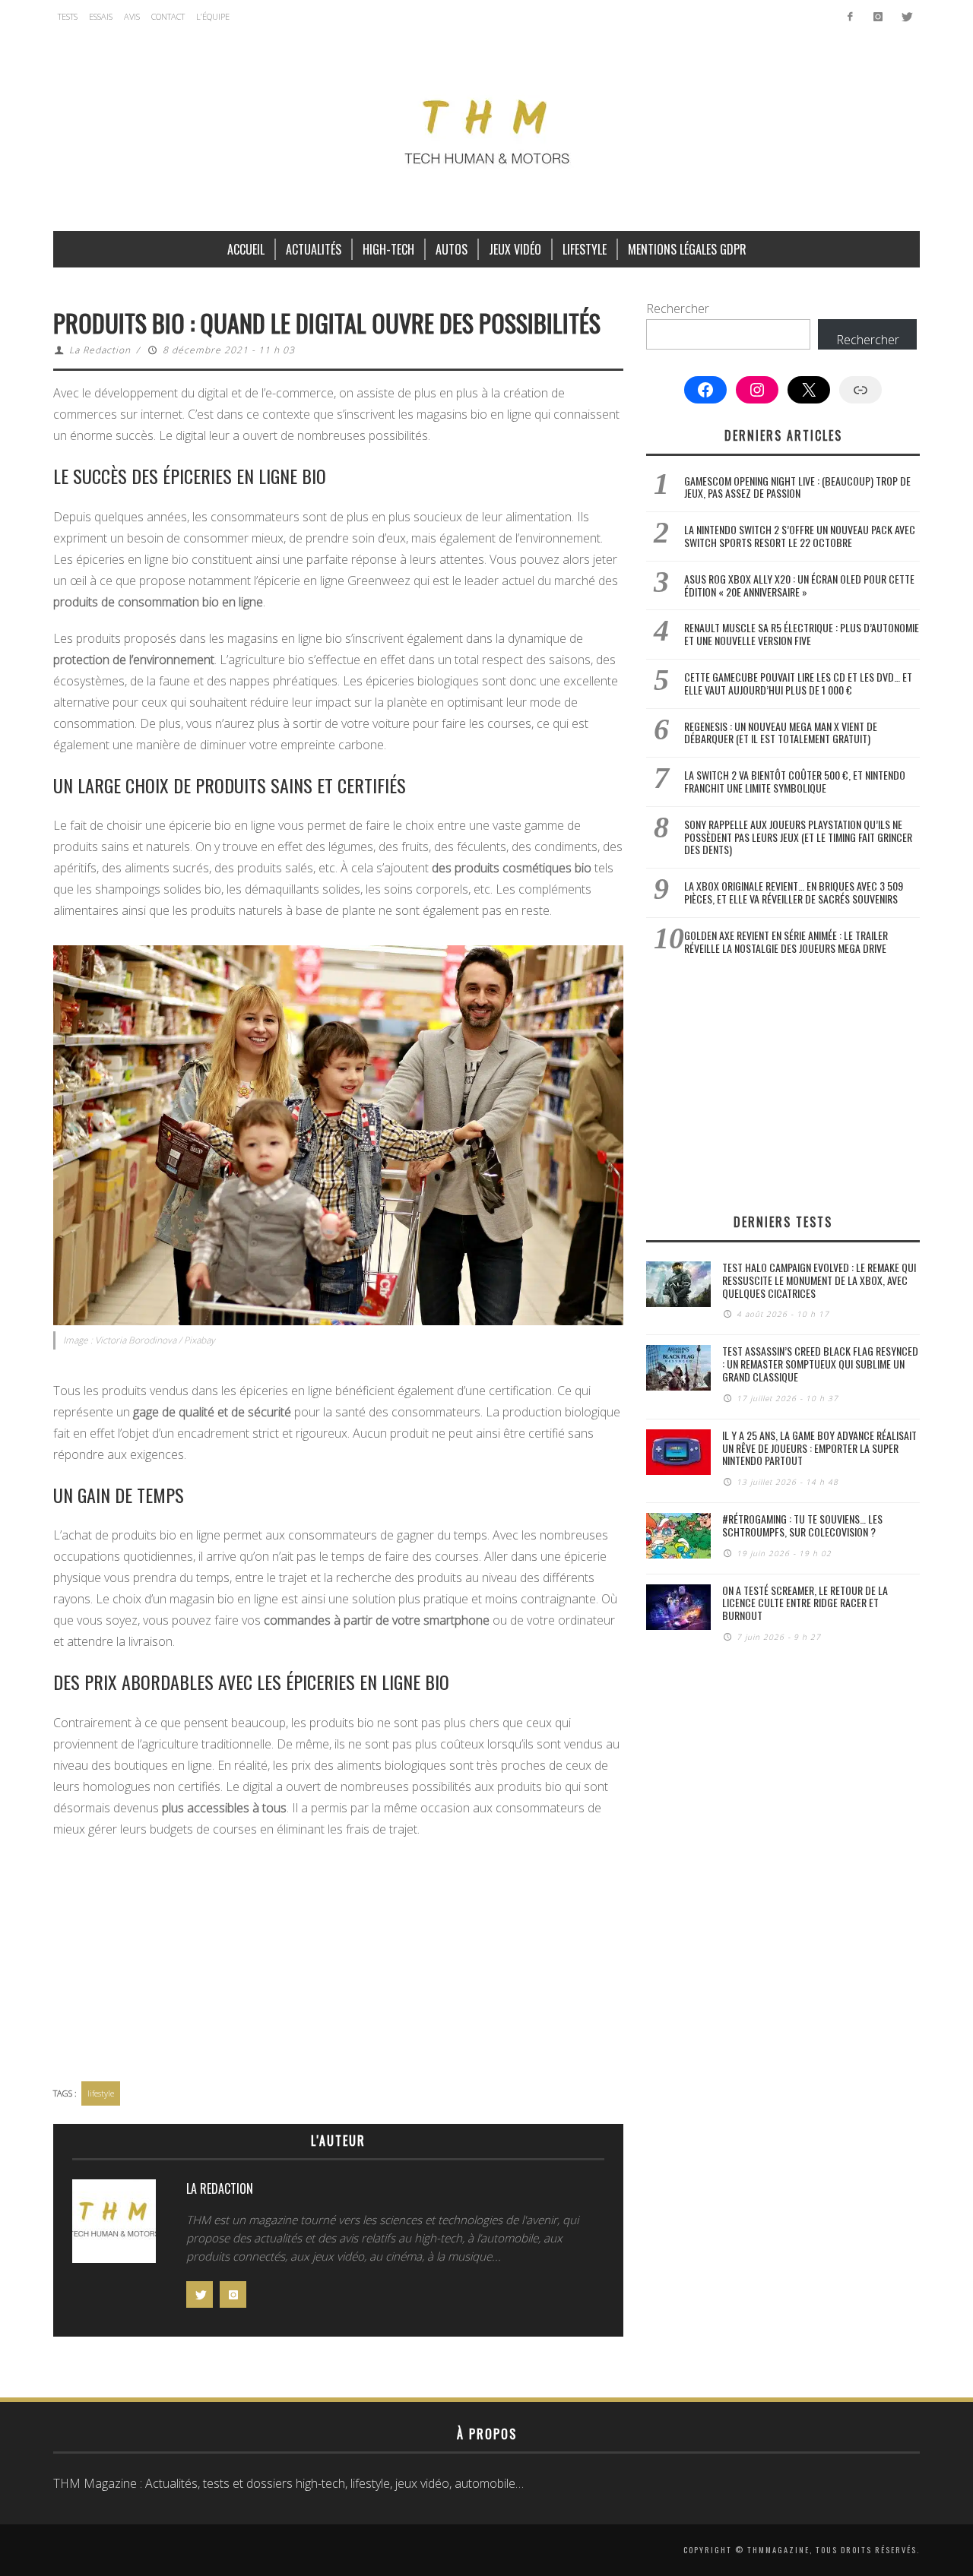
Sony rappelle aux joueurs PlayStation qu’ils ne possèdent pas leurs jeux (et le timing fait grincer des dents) (798, 837)
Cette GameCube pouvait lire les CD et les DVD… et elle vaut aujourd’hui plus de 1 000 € (798, 683)
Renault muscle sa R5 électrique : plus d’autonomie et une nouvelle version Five (802, 634)
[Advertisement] (338, 1961)
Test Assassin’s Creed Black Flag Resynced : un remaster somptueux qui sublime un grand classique (820, 1364)
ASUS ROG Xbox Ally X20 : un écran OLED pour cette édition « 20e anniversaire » (799, 585)
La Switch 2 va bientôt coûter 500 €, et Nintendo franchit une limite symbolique (795, 781)
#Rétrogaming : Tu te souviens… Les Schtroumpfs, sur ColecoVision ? (802, 1525)
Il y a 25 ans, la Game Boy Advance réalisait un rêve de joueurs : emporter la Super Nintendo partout (819, 1448)
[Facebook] (850, 17)
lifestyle (101, 2093)
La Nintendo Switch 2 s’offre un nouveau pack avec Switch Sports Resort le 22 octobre (800, 536)
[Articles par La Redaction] (114, 2225)
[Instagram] (878, 17)
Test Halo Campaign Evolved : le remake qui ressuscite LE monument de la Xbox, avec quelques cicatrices (819, 1280)
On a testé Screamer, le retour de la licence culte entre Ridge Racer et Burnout (805, 1603)
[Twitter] (906, 17)
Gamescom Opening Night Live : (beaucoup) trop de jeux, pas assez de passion (797, 487)
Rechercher (678, 309)
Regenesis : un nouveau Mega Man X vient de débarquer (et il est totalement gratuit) (781, 733)
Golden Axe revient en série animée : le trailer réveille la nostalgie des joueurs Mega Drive (786, 941)
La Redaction (100, 350)
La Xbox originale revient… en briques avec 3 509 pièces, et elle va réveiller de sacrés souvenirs (794, 892)
